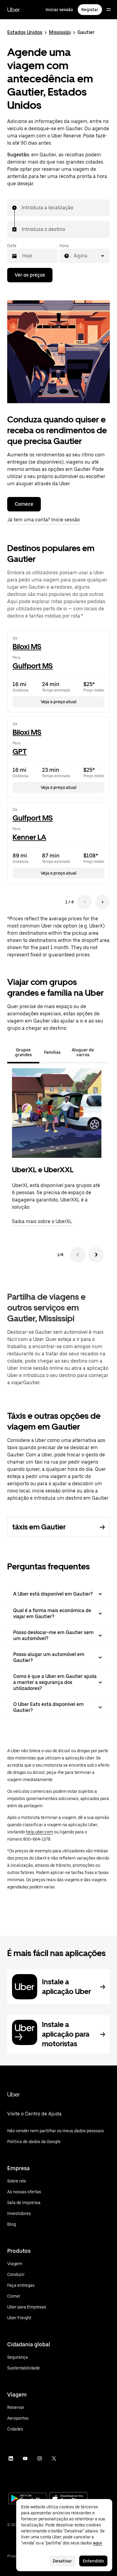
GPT (20, 751)
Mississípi (60, 32)
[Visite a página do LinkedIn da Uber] (11, 2458)
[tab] (105, 1052)
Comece (24, 504)
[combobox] (22, 208)
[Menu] (109, 10)
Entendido (93, 2561)
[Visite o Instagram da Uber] (40, 2458)
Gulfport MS (33, 666)
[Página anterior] (85, 902)
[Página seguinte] (103, 902)
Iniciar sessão (59, 10)
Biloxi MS (27, 647)
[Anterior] (78, 1255)
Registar (90, 10)
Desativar (62, 2561)
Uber (13, 10)
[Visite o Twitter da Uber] (54, 2458)
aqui (97, 2543)
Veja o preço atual (59, 702)
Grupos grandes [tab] (23, 1052)
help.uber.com (39, 1832)
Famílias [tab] (52, 1052)
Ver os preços (30, 275)
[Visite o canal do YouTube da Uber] (25, 2458)
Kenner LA (29, 837)
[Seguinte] (96, 1255)
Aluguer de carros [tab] (83, 1052)
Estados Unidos (25, 32)
